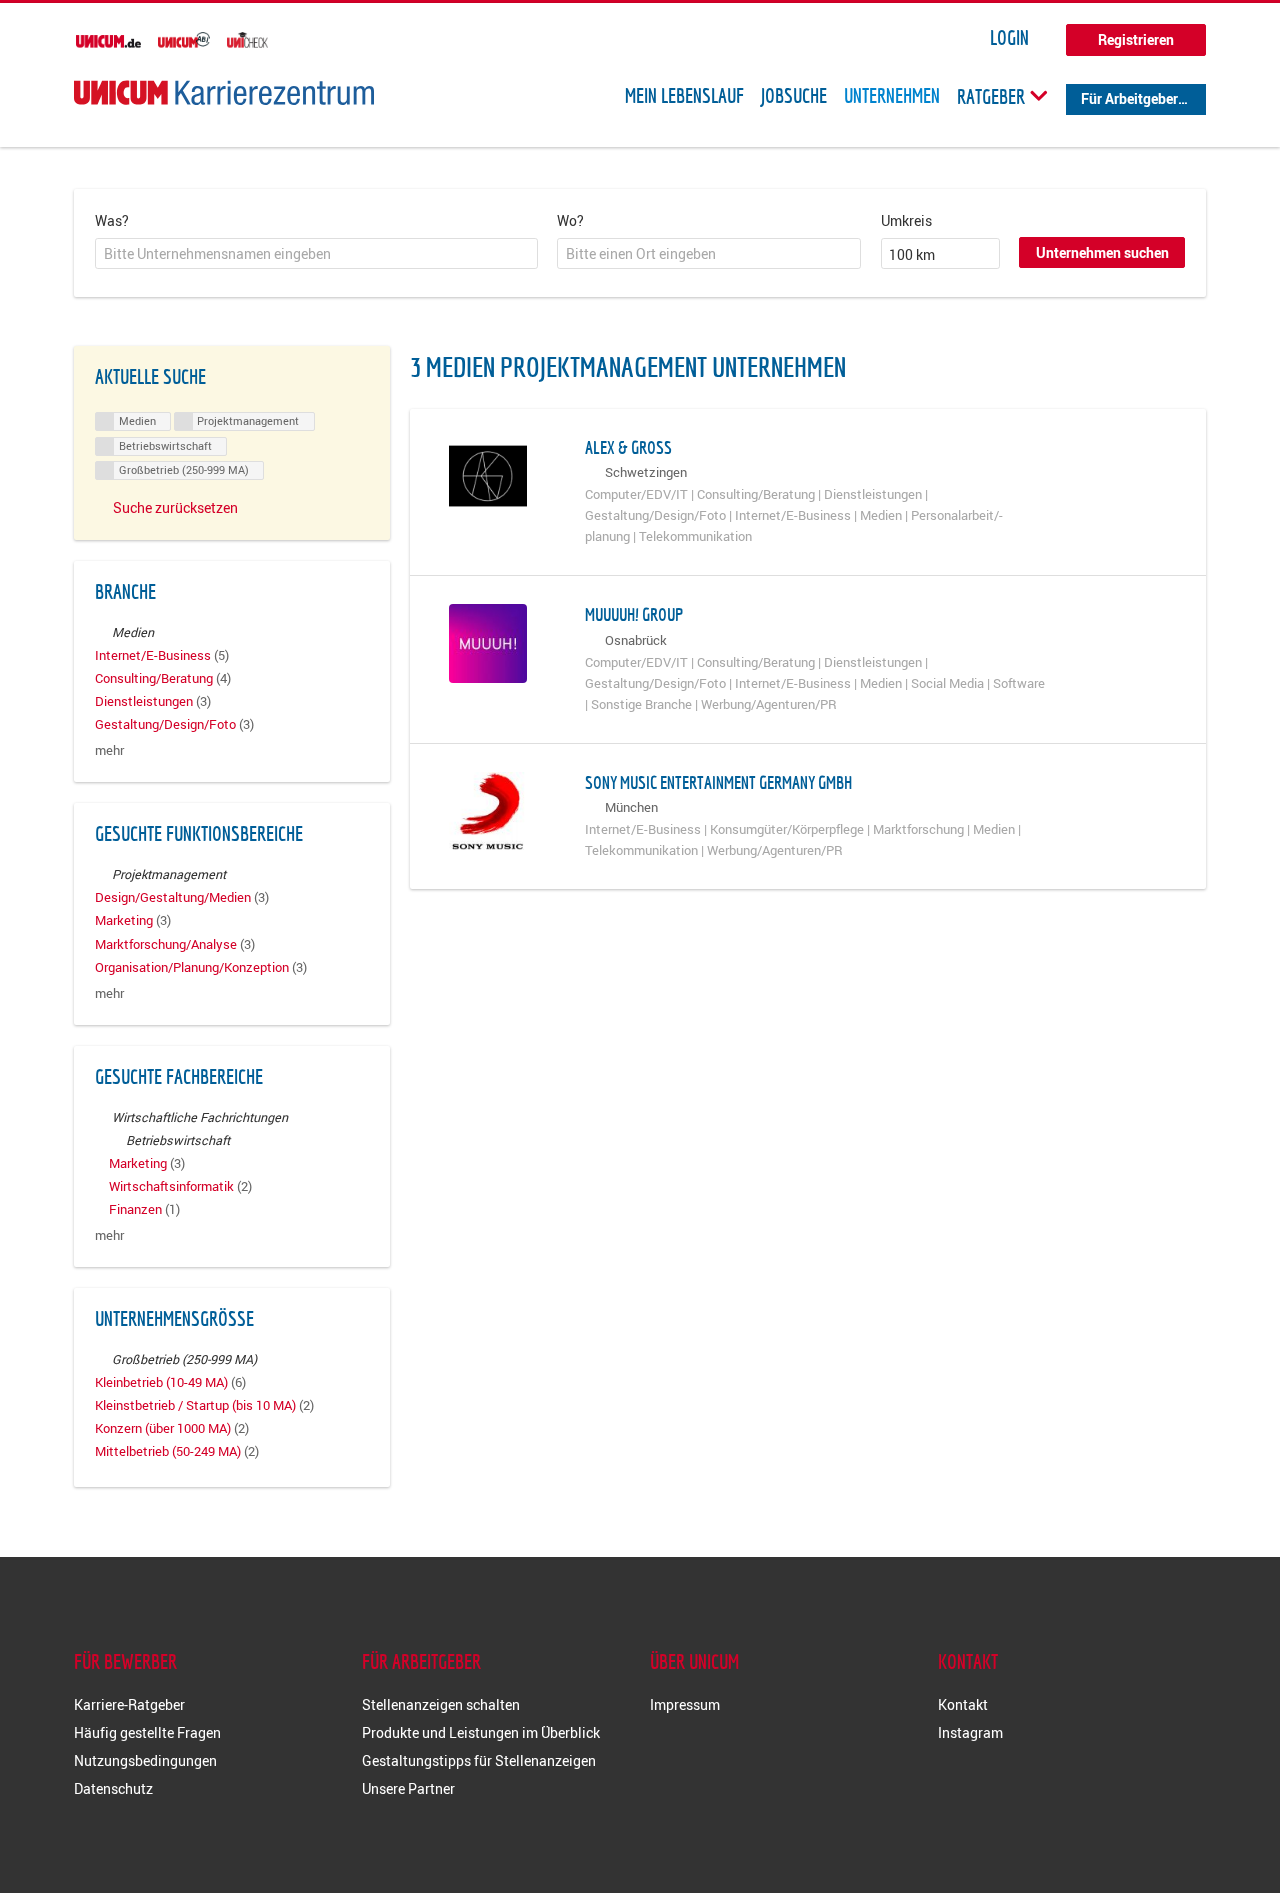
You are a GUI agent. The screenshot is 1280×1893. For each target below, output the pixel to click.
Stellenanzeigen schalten (441, 1704)
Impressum (685, 1704)
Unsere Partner (408, 1788)
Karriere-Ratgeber (129, 1704)
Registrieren (1136, 39)
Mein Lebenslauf (684, 96)
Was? (112, 220)
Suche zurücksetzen (175, 507)
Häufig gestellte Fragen (147, 1732)
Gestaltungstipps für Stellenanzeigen (479, 1760)
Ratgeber (993, 96)
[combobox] (316, 254)
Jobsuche (794, 96)
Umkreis (906, 220)
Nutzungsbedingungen (145, 1760)
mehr (109, 750)
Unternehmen (892, 96)
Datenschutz (113, 1788)
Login (1009, 38)
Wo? (570, 220)
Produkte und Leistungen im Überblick (481, 1732)
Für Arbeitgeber (1129, 98)
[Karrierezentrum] (224, 92)
